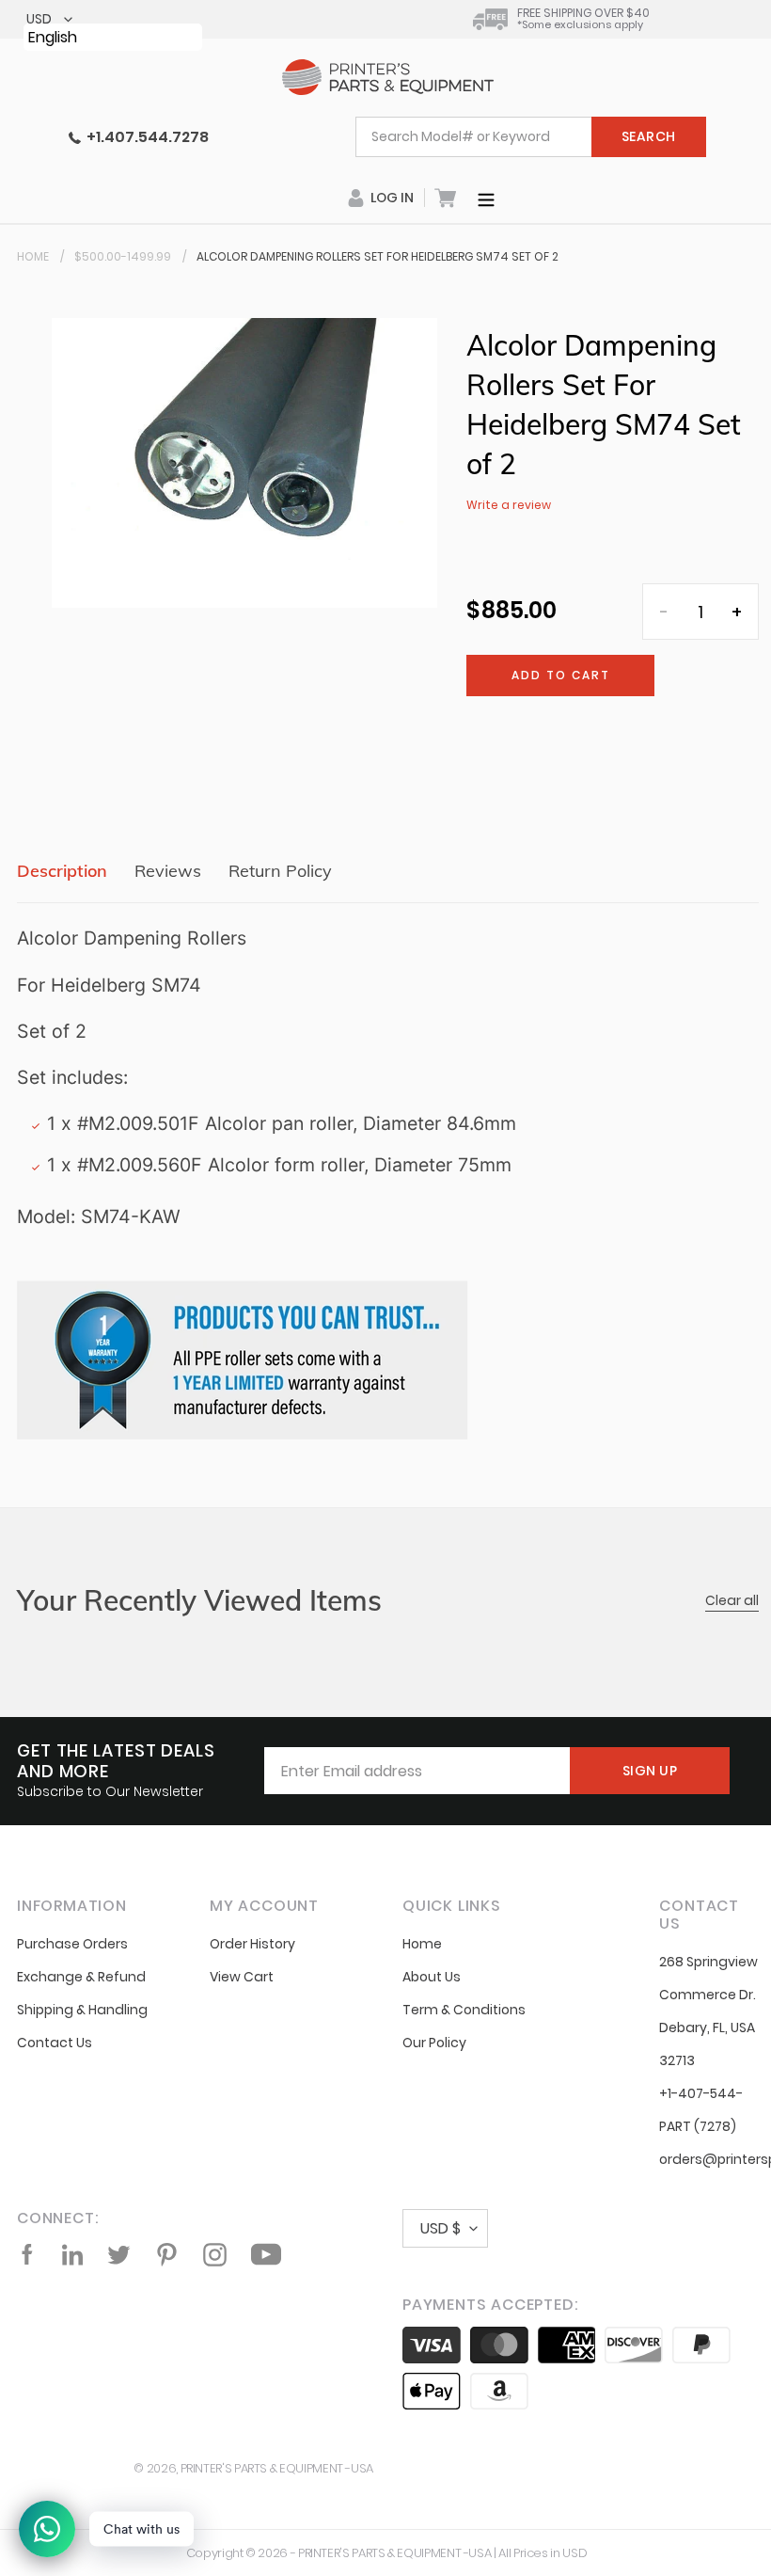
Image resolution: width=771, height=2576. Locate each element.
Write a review (509, 505)
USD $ (441, 2228)
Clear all (732, 1600)
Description (62, 871)
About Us (432, 1977)
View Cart (242, 1977)
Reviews (168, 871)
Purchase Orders (72, 1944)
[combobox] (531, 137)
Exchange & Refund (81, 1977)
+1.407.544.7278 (145, 137)
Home (33, 256)
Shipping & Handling (82, 2010)
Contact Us (55, 2043)
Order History (252, 1944)
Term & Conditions (464, 2010)
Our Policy (434, 2043)
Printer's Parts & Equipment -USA (277, 2468)
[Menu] (486, 198)
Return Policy (280, 871)
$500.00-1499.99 (123, 256)
